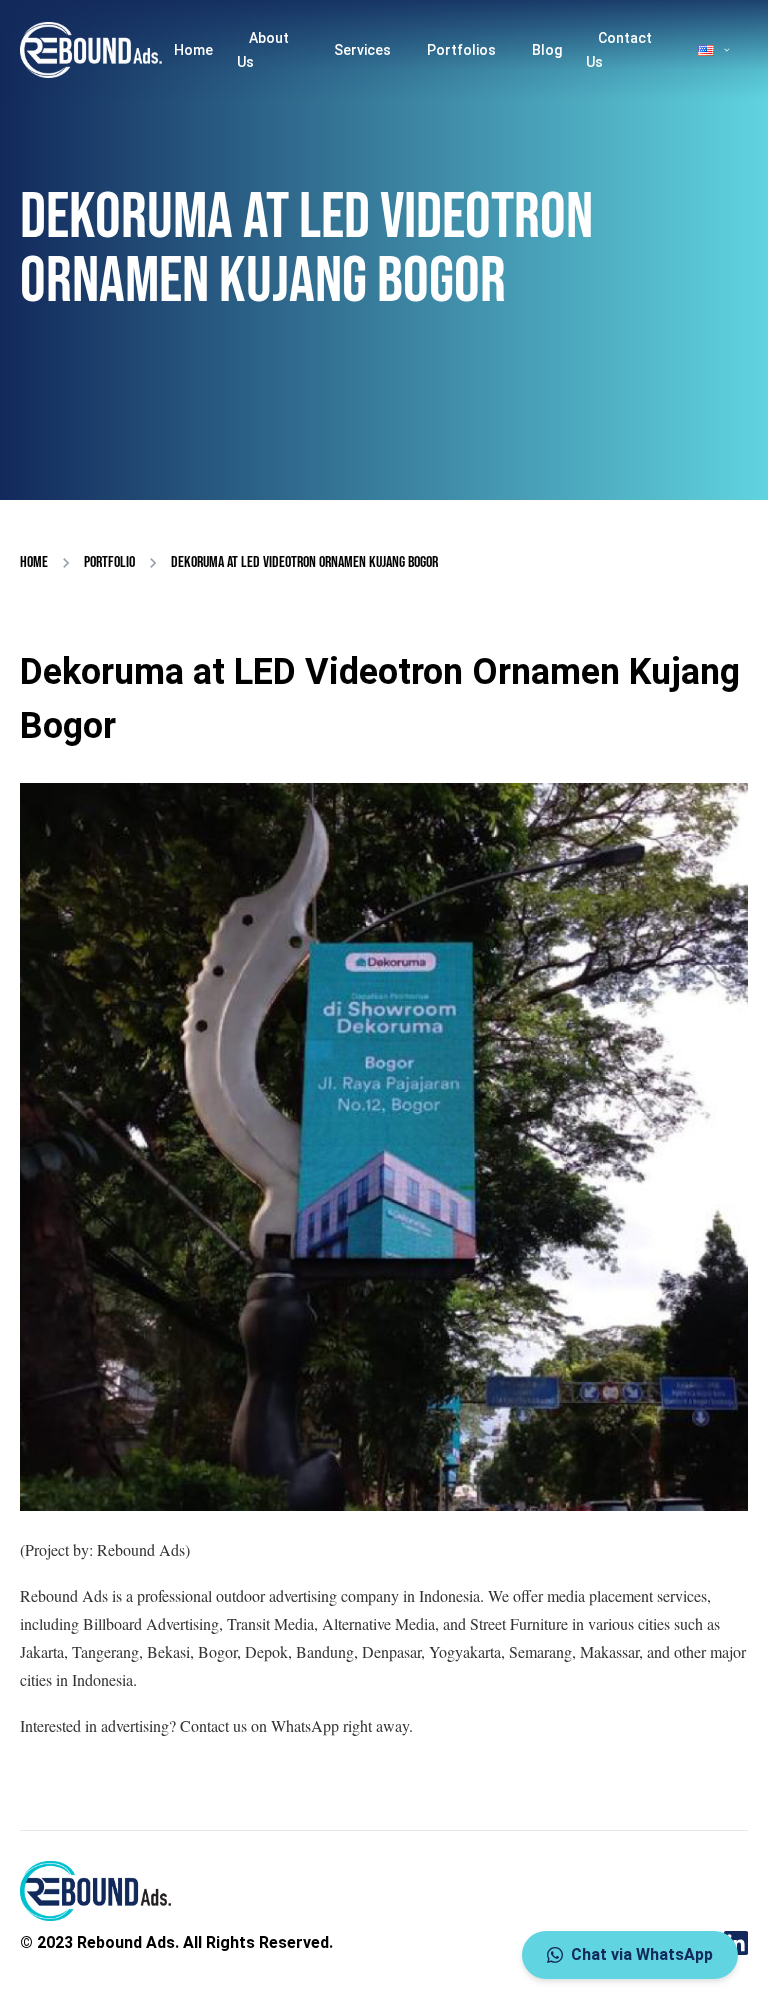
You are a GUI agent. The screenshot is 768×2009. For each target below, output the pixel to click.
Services (362, 50)
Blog (547, 50)
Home (193, 50)
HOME (34, 562)
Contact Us (619, 50)
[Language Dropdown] (715, 50)
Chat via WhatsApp (642, 1954)
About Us (263, 50)
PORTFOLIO (109, 562)
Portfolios (461, 50)
